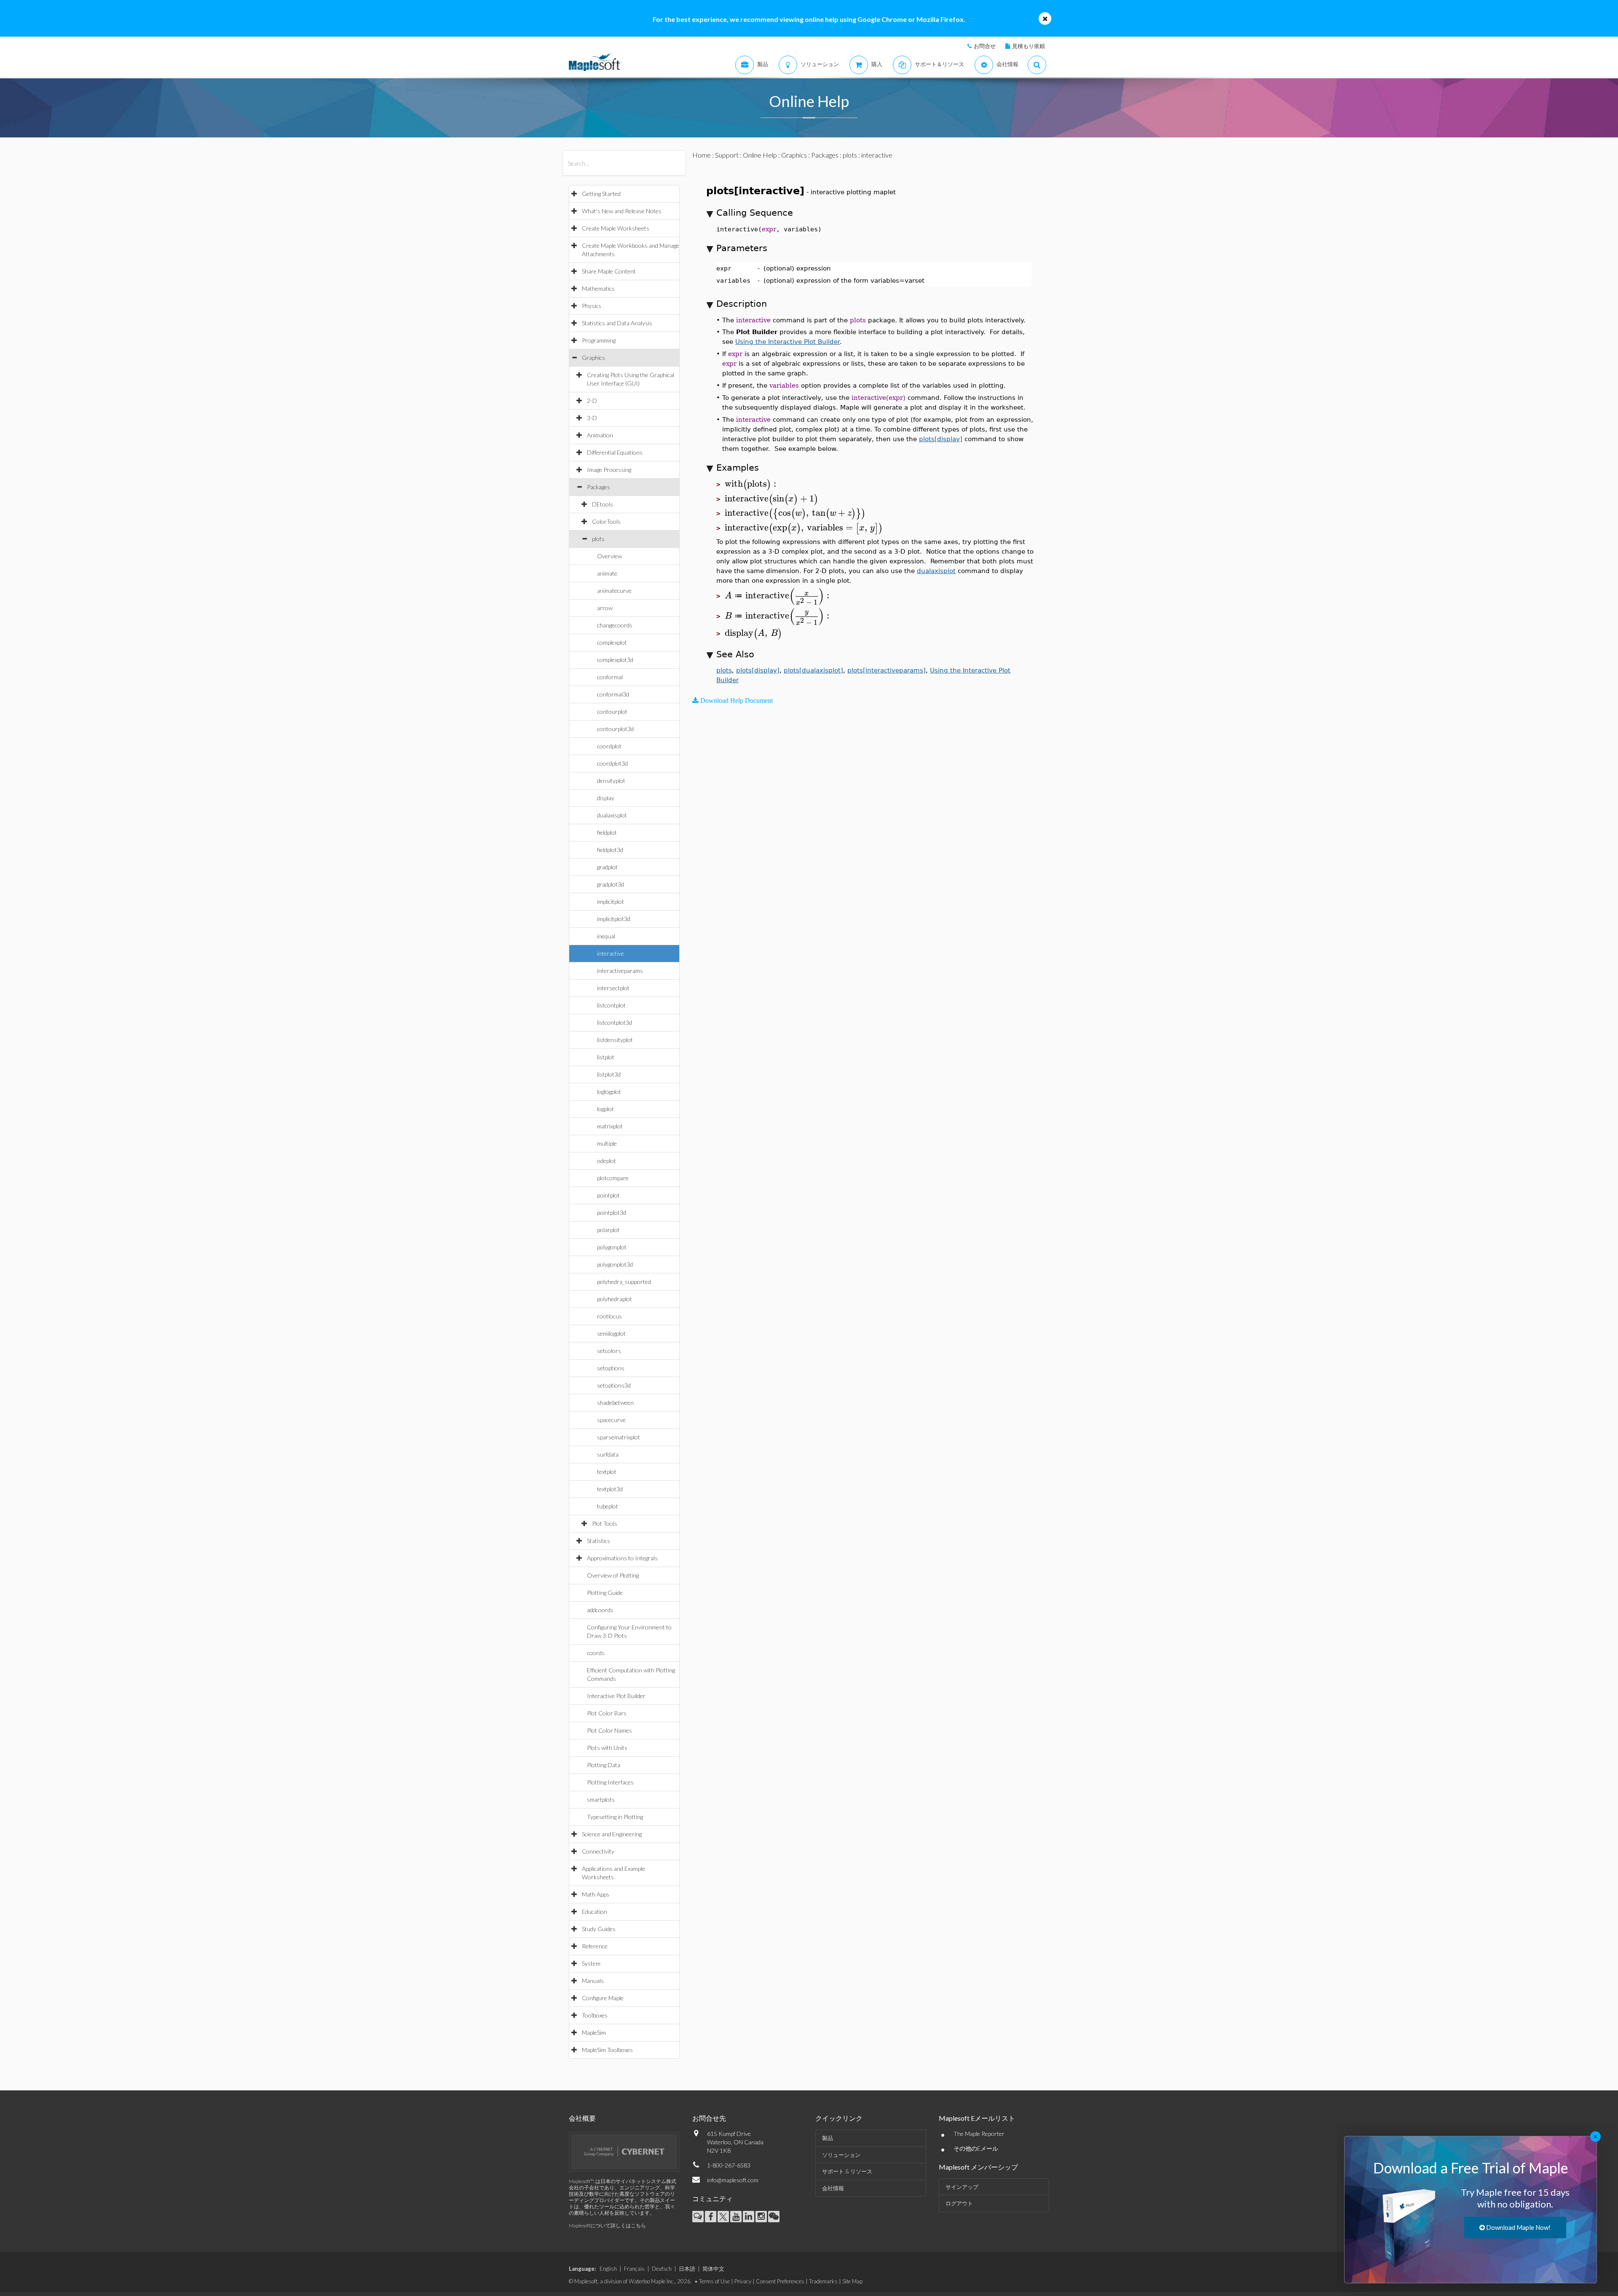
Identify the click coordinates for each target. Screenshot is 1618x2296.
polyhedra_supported (624, 1282)
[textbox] (752, 484)
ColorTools (606, 521)
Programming (599, 340)
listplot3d (609, 1074)
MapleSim (594, 2032)
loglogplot (609, 1092)
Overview (609, 556)
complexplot (612, 642)
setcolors (609, 1351)
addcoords (600, 1610)
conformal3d (613, 694)
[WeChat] (774, 2217)
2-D (592, 401)
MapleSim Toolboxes (607, 2050)
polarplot (608, 1230)
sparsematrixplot (619, 1437)
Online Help (760, 155)
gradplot (607, 867)
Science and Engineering (612, 1834)
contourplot (612, 711)
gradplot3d (611, 884)
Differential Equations (615, 452)
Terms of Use (714, 2281)
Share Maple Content (609, 271)
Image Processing (609, 470)
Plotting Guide (605, 1593)
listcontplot (611, 1005)
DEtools (603, 504)
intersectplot (613, 988)
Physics (592, 306)
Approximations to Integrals (622, 1558)
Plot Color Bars (607, 1713)
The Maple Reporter (979, 2134)
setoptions (611, 1368)
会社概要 (582, 2118)
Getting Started (601, 194)
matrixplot (610, 1126)
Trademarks (823, 2281)
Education (595, 1912)
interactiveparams (620, 971)
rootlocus (609, 1316)
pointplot (608, 1195)
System (591, 1963)
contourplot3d (615, 729)
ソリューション (841, 2155)
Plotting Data (604, 1765)
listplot (606, 1057)
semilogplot (611, 1333)
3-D (592, 418)
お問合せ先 (709, 2118)
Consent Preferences (780, 2281)
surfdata (608, 1454)
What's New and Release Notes (622, 211)
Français (634, 2269)
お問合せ (985, 46)
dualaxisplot (612, 815)
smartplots (601, 1799)
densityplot (611, 781)
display (606, 798)
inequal (606, 936)
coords (596, 1653)
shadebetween (615, 1403)
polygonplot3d (615, 1264)
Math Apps (596, 1894)
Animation (600, 435)
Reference (595, 1946)
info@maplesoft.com (733, 2180)
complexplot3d (615, 660)
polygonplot (612, 1247)
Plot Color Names (609, 1730)
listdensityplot (615, 1040)
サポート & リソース (847, 2171)
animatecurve (614, 591)
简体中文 (713, 2269)
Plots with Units (607, 1748)
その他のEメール (976, 2148)
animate (607, 573)
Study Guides (599, 1929)
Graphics (593, 358)
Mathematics (598, 288)
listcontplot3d (615, 1022)
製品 (828, 2138)
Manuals (593, 1981)
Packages (599, 487)
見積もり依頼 (1029, 46)
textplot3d (610, 1489)
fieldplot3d (610, 850)
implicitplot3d (614, 919)
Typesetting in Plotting (615, 1817)
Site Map (852, 2281)
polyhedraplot (615, 1299)
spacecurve (611, 1420)
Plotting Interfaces (610, 1782)
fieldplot (607, 832)
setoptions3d (614, 1385)
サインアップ (962, 2187)
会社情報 (833, 2188)
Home (702, 155)
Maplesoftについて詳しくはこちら (607, 2225)
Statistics (599, 1541)
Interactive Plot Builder (616, 1696)
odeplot (607, 1161)
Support (727, 155)
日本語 (687, 2269)
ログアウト (959, 2203)
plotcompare (613, 1178)
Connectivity (598, 1851)
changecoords (615, 625)
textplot (607, 1472)
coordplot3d (612, 763)
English (608, 2269)
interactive (611, 953)
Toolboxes (595, 2015)
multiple (607, 1143)
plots (598, 539)
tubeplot (608, 1506)
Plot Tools (605, 1523)
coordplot (609, 746)
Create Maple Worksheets (616, 228)
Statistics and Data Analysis (617, 323)
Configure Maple (603, 1998)
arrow (605, 608)
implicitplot (611, 902)
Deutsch (662, 2269)
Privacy (743, 2281)
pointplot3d (612, 1212)
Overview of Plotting (613, 1575)
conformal (610, 677)
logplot (605, 1109)
